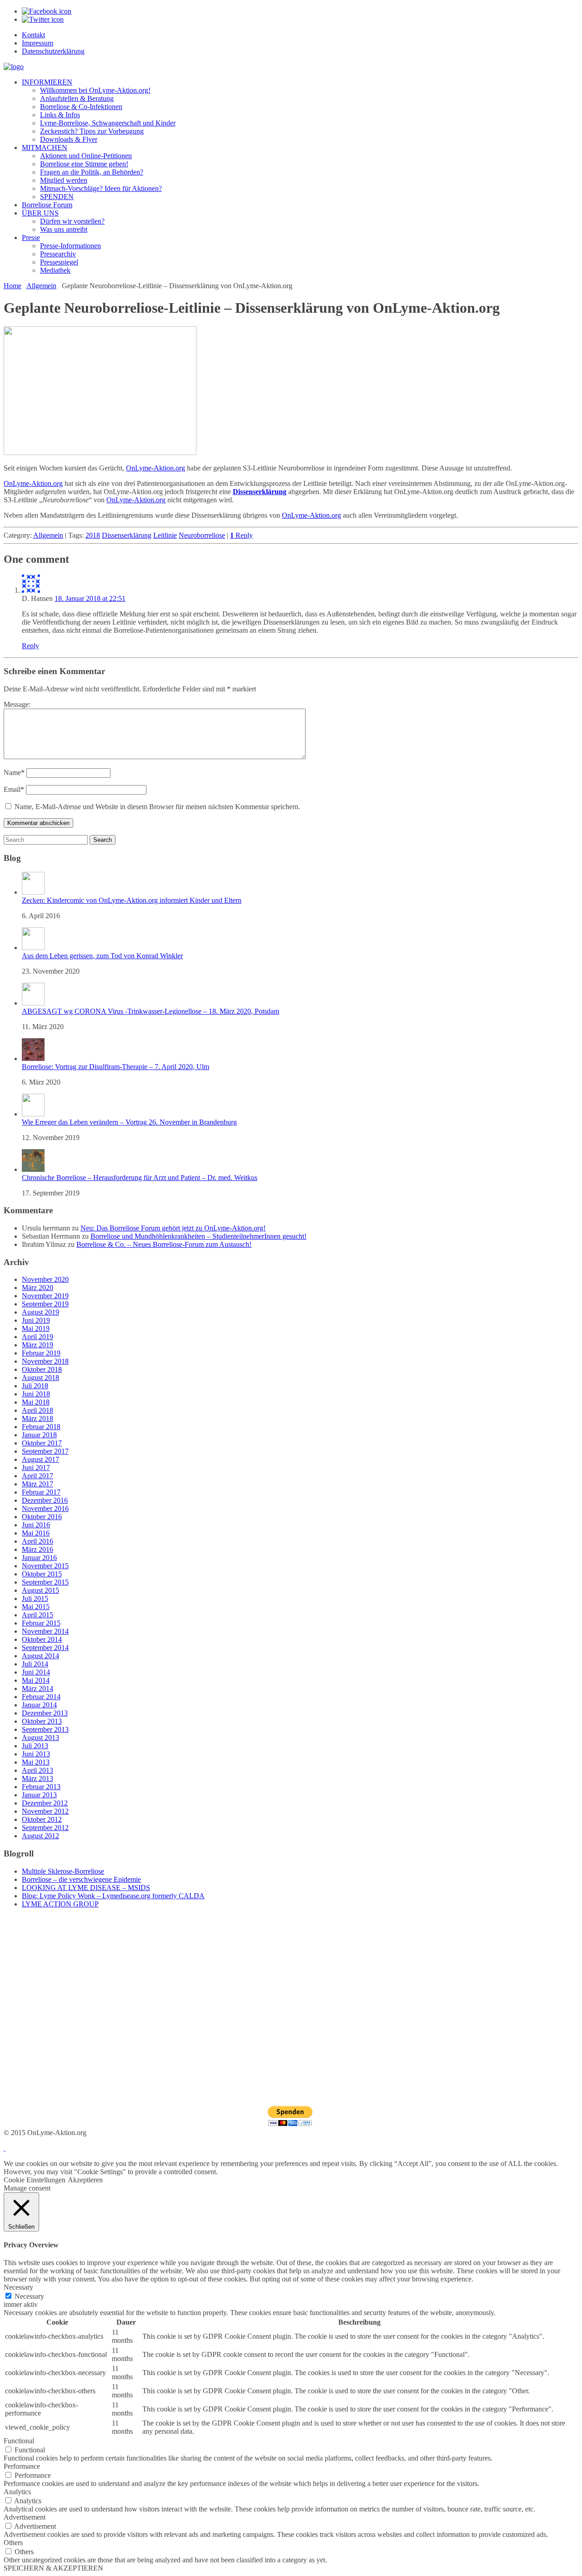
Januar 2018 (39, 1435)
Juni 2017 (36, 1468)
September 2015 (45, 1582)
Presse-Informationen (70, 246)
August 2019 (40, 1312)
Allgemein (41, 286)
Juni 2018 (36, 1394)
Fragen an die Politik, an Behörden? (92, 172)
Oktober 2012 (42, 1819)
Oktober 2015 (42, 1574)
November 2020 (45, 1279)
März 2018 (38, 1418)
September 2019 (45, 1304)
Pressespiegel (59, 262)
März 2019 (38, 1345)
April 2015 (38, 1615)
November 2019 (45, 1296)
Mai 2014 (36, 1680)
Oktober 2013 (42, 1721)
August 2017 (40, 1459)
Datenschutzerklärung (53, 51)
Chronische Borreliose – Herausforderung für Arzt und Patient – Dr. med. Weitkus (140, 1178)
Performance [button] (22, 2466)
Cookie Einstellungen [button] (35, 2180)
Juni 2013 (36, 1754)
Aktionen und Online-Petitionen (86, 156)
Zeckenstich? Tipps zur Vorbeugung (92, 131)
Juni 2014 (36, 1672)
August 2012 (40, 1836)
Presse (31, 238)
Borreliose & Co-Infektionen (81, 107)
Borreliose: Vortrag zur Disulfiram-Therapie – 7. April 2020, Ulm (115, 1067)
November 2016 (45, 1508)
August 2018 (40, 1378)
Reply (241, 535)
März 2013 (38, 1778)
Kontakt (33, 35)
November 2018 (45, 1361)
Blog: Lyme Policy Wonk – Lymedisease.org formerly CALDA (113, 1896)
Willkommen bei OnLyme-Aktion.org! (95, 90)
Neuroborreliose (202, 535)
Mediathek (55, 270)
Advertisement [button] (25, 2517)
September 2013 (45, 1729)
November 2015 (45, 1566)
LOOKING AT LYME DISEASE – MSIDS (86, 1888)
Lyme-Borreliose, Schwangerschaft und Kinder (108, 123)
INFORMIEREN (47, 82)
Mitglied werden (64, 180)
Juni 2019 (36, 1320)
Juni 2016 (36, 1525)
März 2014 (38, 1688)
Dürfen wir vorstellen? (72, 221)
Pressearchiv (58, 254)
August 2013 (40, 1738)
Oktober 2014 (42, 1639)
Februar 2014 (41, 1697)
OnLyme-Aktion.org (156, 468)
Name (14, 773)
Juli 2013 (35, 1746)
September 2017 (45, 1451)
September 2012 (45, 1828)
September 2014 (45, 1648)
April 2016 (38, 1541)
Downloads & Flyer (69, 139)
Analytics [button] (17, 2492)
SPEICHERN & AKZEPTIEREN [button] (53, 2568)
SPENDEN (57, 197)
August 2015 (40, 1590)
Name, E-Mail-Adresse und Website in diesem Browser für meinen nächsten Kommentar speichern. (157, 807)
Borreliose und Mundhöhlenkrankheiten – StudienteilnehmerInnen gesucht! (198, 1236)
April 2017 (38, 1476)
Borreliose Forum (47, 205)
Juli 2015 (35, 1598)
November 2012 (45, 1811)
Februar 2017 (41, 1492)
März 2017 (38, 1484)
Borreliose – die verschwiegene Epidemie (81, 1879)
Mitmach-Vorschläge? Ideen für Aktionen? (101, 188)
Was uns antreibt (64, 229)
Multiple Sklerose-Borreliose (63, 1871)
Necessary (29, 2296)
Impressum (38, 43)
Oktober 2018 (42, 1369)
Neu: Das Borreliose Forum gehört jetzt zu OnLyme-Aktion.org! (173, 1228)
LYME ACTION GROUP (60, 1904)
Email (14, 789)
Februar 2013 (41, 1787)
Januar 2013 (39, 1795)
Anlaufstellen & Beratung (77, 98)
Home (13, 286)
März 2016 (38, 1549)
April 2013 (38, 1770)
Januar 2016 (39, 1558)
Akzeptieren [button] (85, 2180)
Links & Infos (60, 115)
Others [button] (13, 2543)
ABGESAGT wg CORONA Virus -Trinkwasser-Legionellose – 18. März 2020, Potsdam (151, 1011)
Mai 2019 (36, 1328)
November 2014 (45, 1631)
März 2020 (38, 1288)
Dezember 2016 (45, 1500)
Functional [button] (19, 2441)
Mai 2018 (36, 1402)
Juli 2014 (35, 1664)
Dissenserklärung (127, 535)
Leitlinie (165, 535)
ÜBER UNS (40, 213)
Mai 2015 (36, 1607)
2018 (93, 535)
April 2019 (38, 1337)
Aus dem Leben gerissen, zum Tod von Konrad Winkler (102, 956)
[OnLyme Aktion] (14, 67)
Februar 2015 (41, 1623)
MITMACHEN (45, 148)
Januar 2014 (39, 1705)
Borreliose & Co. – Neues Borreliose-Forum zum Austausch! (164, 1244)
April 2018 (38, 1410)
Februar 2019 (41, 1353)
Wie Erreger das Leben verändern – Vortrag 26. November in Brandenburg (129, 1122)
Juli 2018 (35, 1386)
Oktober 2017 (42, 1443)
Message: (17, 704)
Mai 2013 (36, 1762)
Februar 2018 (41, 1427)
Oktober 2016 (42, 1517)
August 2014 (40, 1656)
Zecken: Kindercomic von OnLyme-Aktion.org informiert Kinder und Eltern (132, 900)
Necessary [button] (18, 2287)
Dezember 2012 (45, 1803)
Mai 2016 (36, 1533)
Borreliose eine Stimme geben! (84, 164)
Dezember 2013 (45, 1713)
